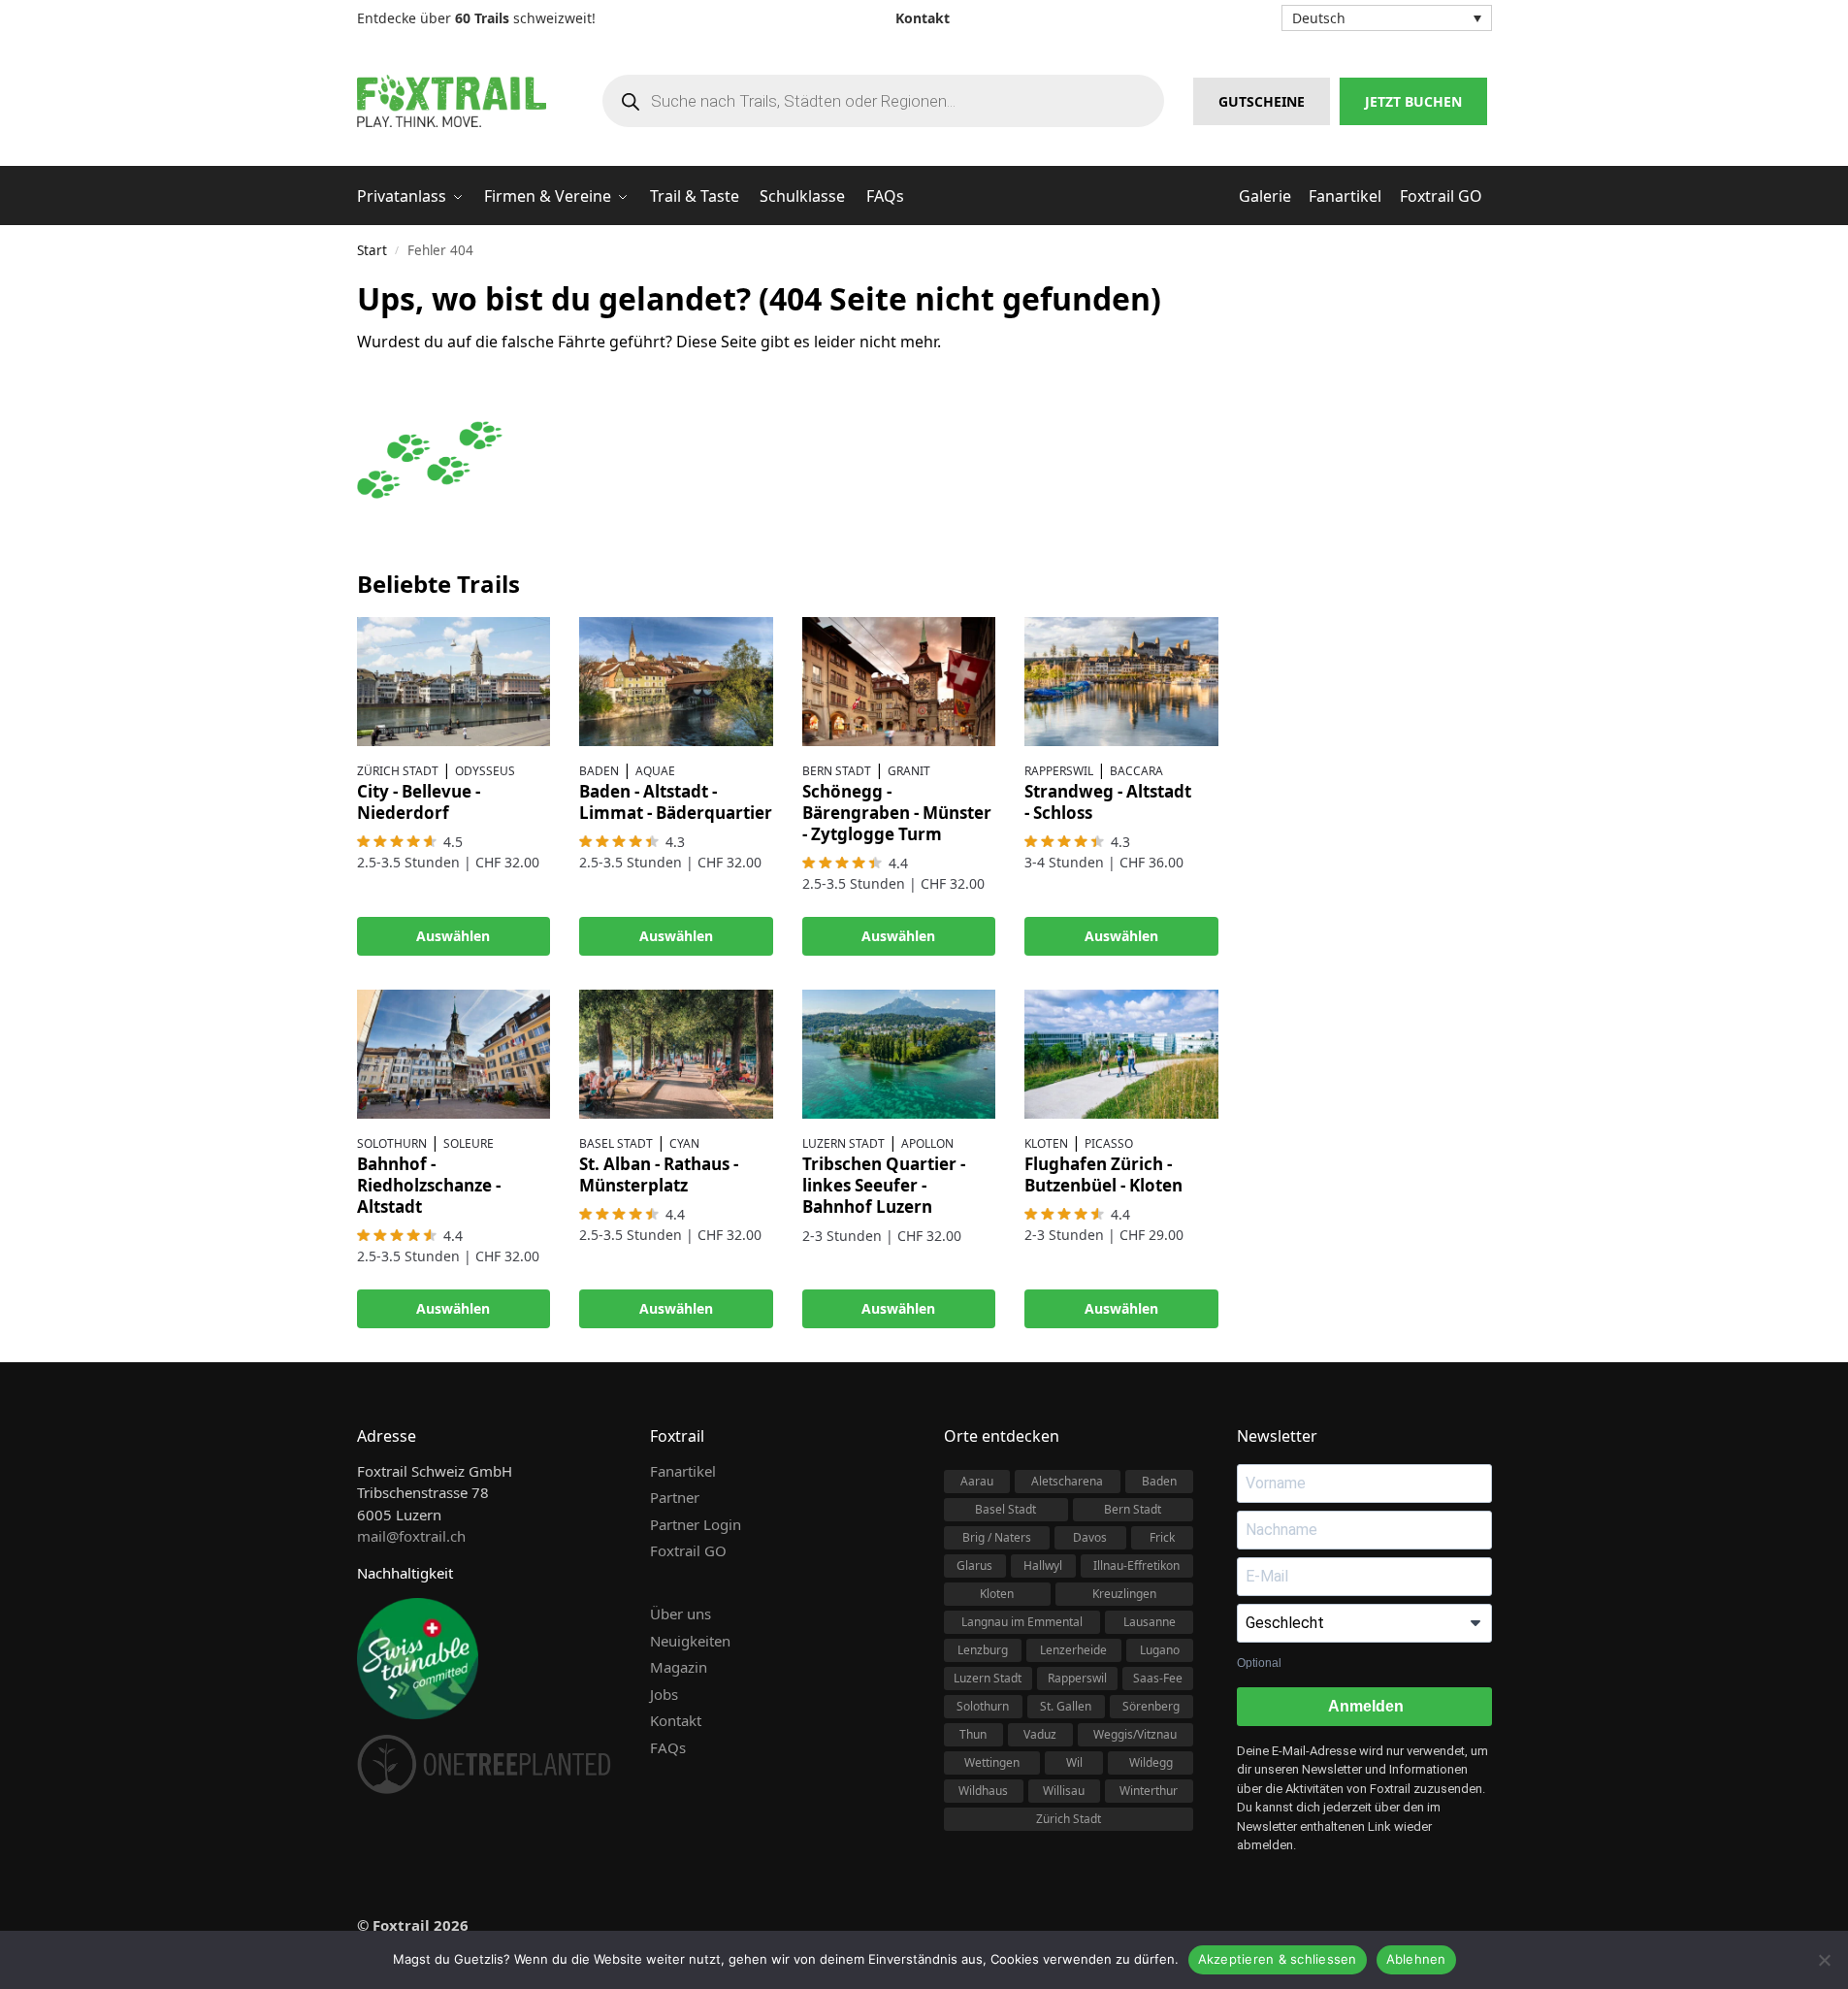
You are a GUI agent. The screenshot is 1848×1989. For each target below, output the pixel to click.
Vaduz (1040, 1734)
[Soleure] (454, 1054)
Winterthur (1149, 1791)
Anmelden (1364, 1706)
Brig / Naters (997, 1537)
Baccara (1136, 771)
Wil (1074, 1762)
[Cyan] (676, 1054)
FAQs (668, 1747)
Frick (1162, 1537)
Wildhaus (983, 1791)
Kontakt (676, 1720)
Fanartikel (683, 1471)
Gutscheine (1262, 101)
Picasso (1109, 1143)
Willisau (1064, 1791)
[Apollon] (899, 1054)
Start (372, 250)
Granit (909, 771)
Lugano (1160, 1650)
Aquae (655, 771)
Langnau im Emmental (1022, 1622)
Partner (675, 1497)
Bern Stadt (837, 771)
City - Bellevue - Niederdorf (419, 802)
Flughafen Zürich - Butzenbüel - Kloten (1103, 1174)
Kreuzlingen (1124, 1594)
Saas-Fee (1158, 1678)
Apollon (927, 1143)
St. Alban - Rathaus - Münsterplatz (659, 1174)
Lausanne (1150, 1622)
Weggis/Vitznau (1135, 1734)
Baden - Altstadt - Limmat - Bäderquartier (676, 802)
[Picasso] (1121, 1054)
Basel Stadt (616, 1143)
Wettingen (992, 1762)
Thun (973, 1734)
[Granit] (899, 682)
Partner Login (696, 1524)
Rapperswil (1059, 771)
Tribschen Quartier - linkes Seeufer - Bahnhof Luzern (884, 1185)
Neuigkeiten (690, 1641)
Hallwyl (1043, 1565)
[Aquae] (676, 682)
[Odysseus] (454, 682)
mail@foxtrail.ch (411, 1536)
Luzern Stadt (843, 1143)
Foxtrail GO (688, 1550)
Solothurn (392, 1143)
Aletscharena (1067, 1481)
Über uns (681, 1614)
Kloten (1046, 1143)
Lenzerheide (1073, 1650)
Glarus (974, 1565)
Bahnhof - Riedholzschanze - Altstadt (429, 1185)
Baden (599, 771)
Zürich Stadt (398, 771)
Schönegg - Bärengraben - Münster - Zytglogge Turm (897, 813)
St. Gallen (1066, 1706)
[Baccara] (1121, 682)
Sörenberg (1151, 1706)
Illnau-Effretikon (1136, 1565)
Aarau (977, 1481)
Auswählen (453, 936)
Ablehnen (1416, 1959)
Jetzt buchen (1413, 101)
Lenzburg (983, 1650)
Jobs (664, 1694)
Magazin (679, 1667)
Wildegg (1151, 1762)
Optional (1259, 1663)
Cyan (684, 1143)
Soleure (469, 1143)
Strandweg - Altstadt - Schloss (1108, 802)
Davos (1090, 1537)
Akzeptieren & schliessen (1278, 1959)
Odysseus (485, 771)
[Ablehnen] (1824, 1960)
